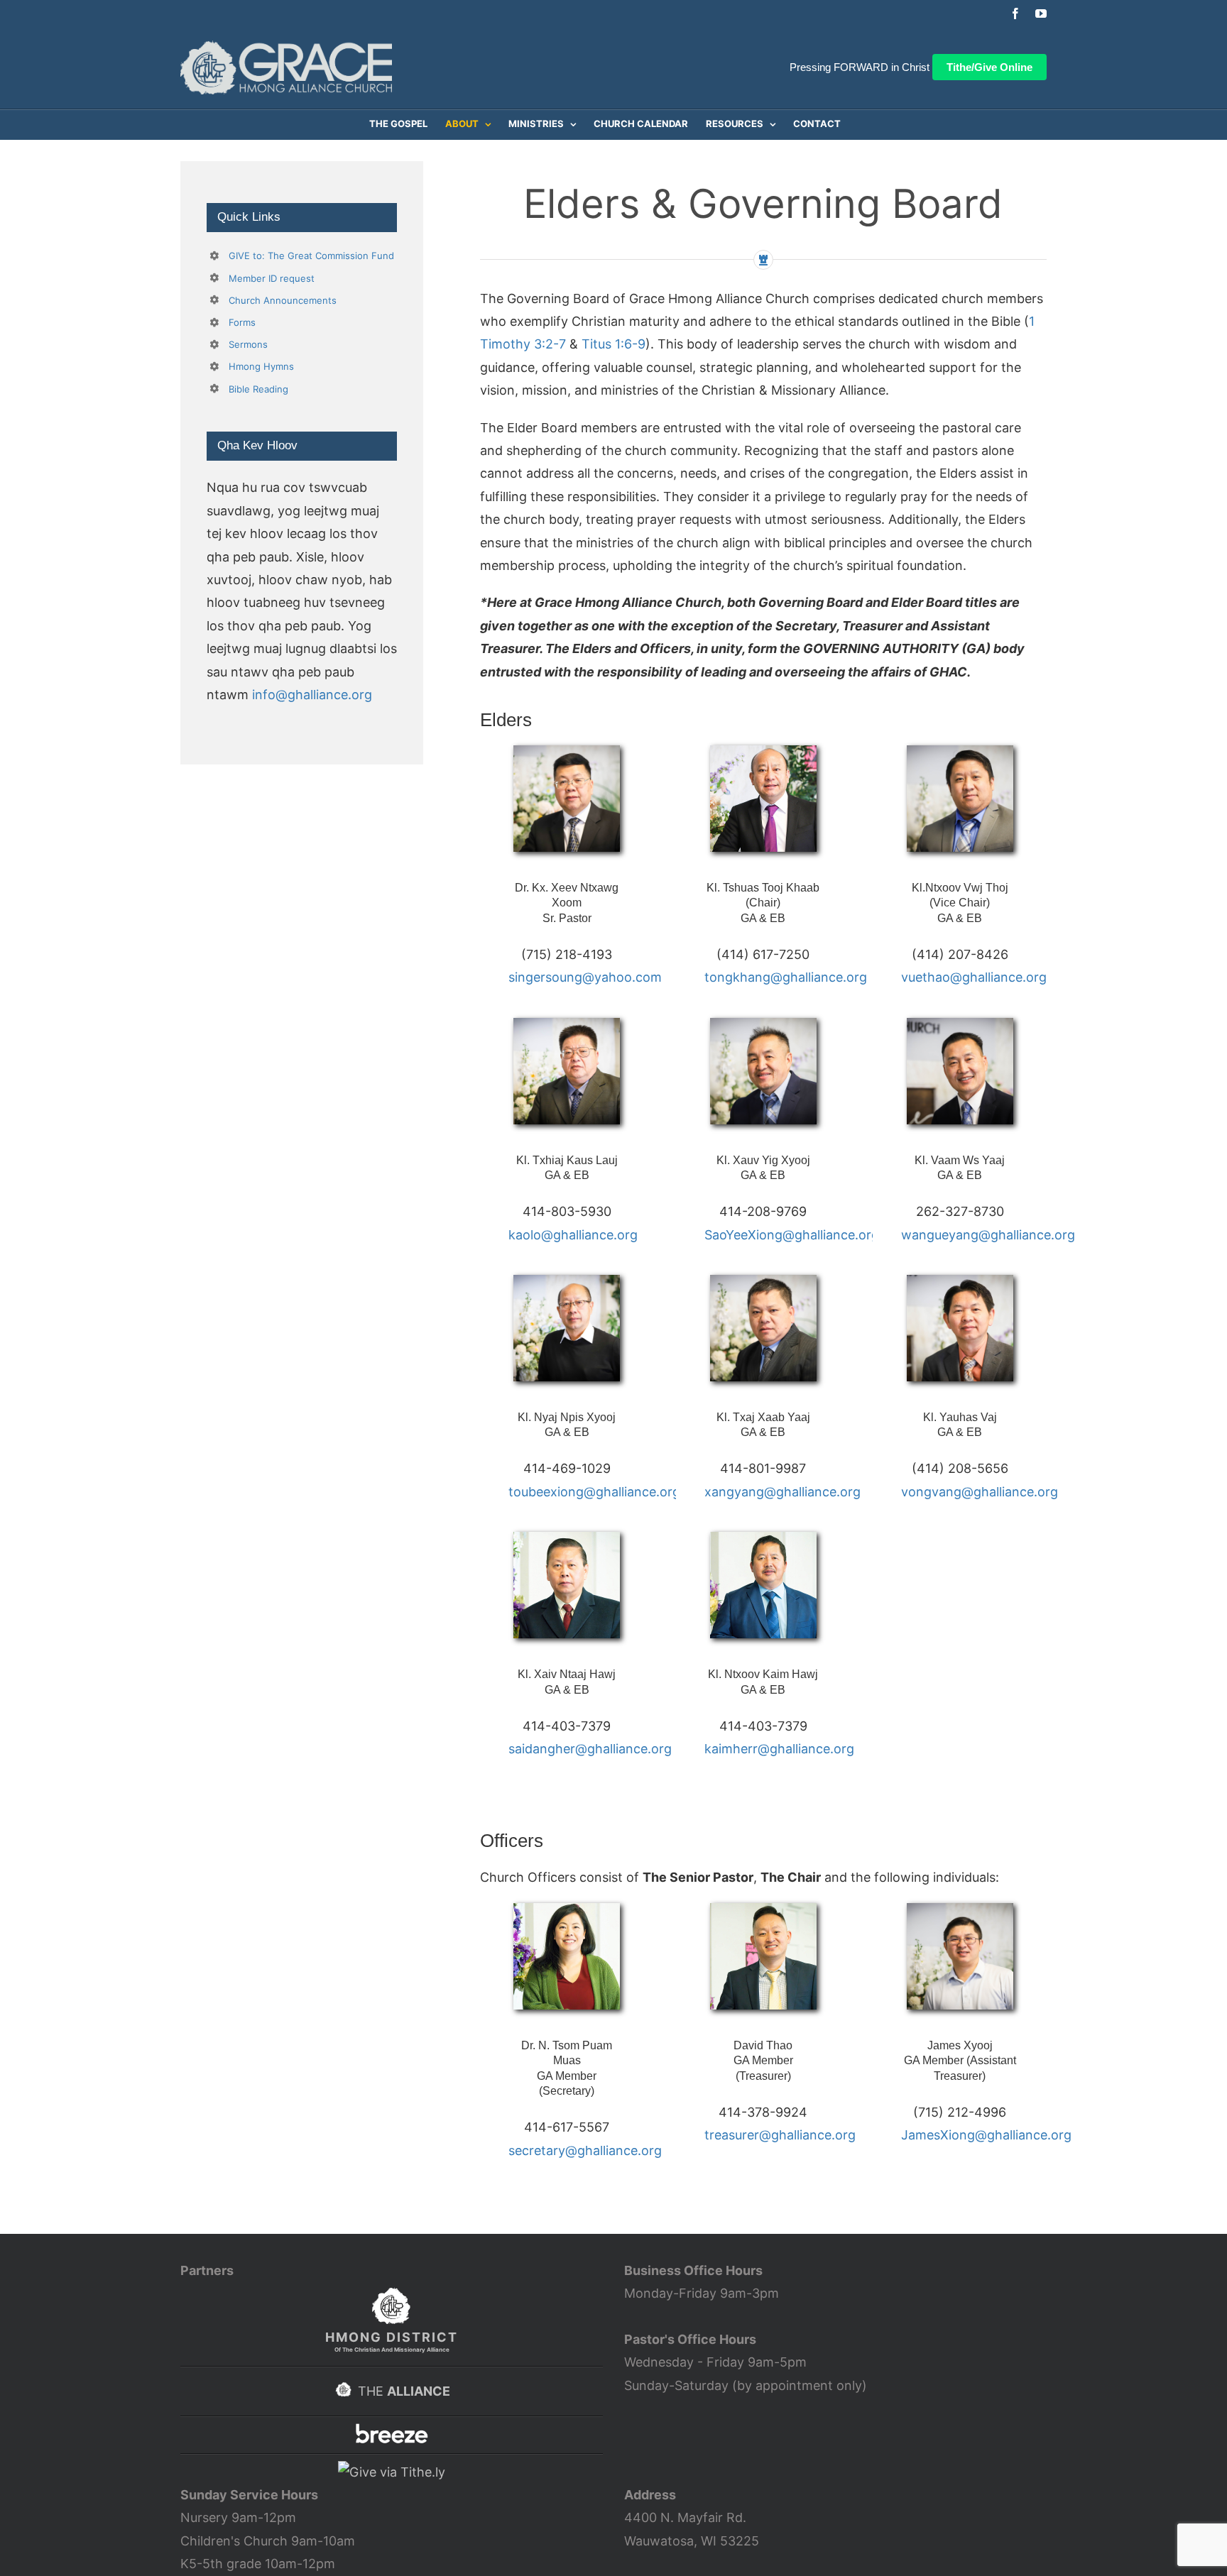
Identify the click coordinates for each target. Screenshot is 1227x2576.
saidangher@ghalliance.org (590, 1749)
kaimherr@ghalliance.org (779, 1749)
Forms (242, 322)
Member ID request (272, 278)
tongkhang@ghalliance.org (786, 977)
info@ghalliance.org (312, 695)
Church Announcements (283, 300)
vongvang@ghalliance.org (980, 1492)
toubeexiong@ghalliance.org (594, 1492)
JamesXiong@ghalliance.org (986, 2135)
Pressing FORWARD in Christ (860, 67)
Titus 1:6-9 (613, 344)
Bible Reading (258, 389)
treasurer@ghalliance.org (780, 2135)
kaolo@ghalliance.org (573, 1235)
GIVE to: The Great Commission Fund (311, 256)
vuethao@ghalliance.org (974, 977)
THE (402, 2391)
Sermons (248, 344)
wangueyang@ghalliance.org (988, 1235)
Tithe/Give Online (989, 67)
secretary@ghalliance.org (585, 2150)
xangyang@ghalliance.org (782, 1492)
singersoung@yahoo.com (585, 977)
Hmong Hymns (261, 366)
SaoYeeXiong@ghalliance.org (792, 1235)
